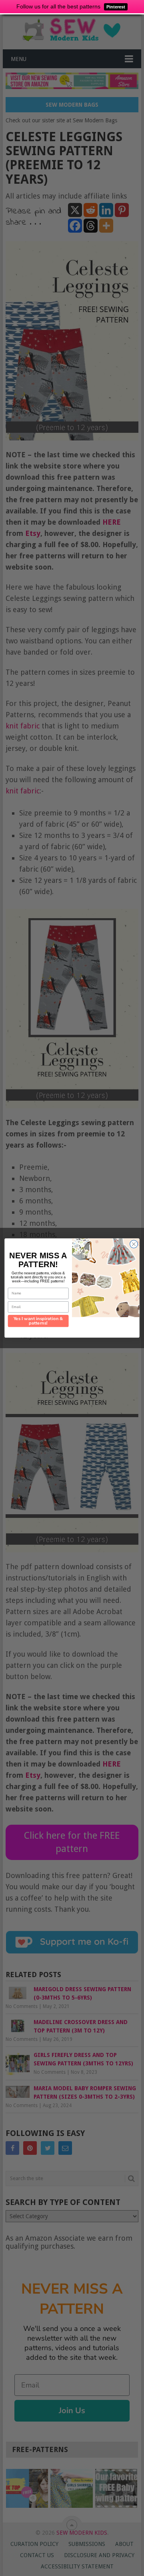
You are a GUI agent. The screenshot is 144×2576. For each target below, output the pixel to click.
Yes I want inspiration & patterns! (38, 1321)
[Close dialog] (134, 1244)
